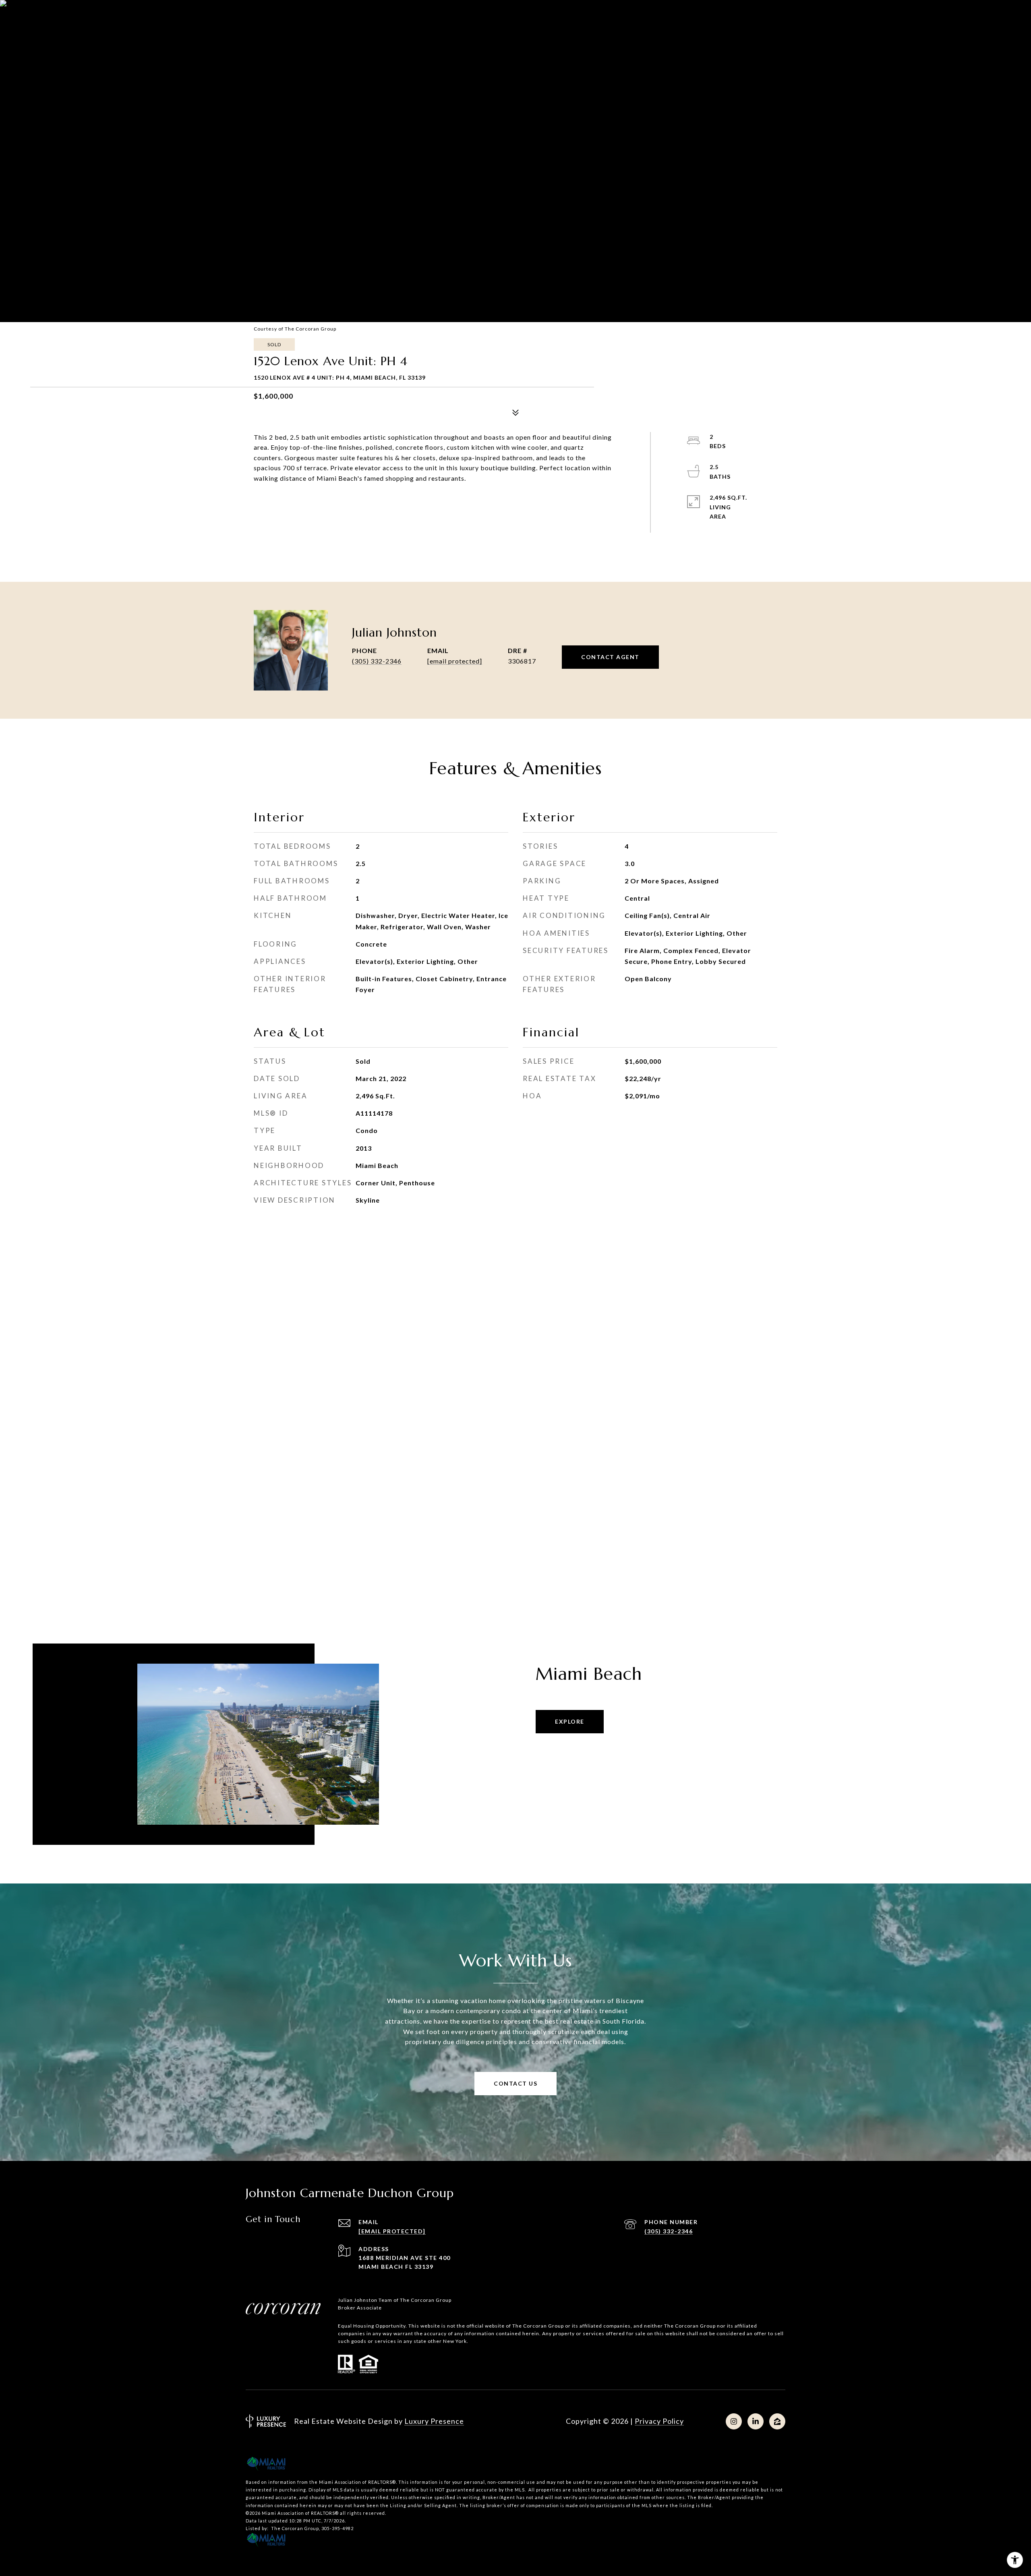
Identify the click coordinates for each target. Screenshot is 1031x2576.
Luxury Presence (434, 2421)
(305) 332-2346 (377, 661)
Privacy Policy (659, 2421)
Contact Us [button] (515, 2083)
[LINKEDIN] (756, 2421)
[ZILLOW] (777, 2421)
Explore (570, 1721)
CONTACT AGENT (610, 657)
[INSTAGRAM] (734, 2421)
